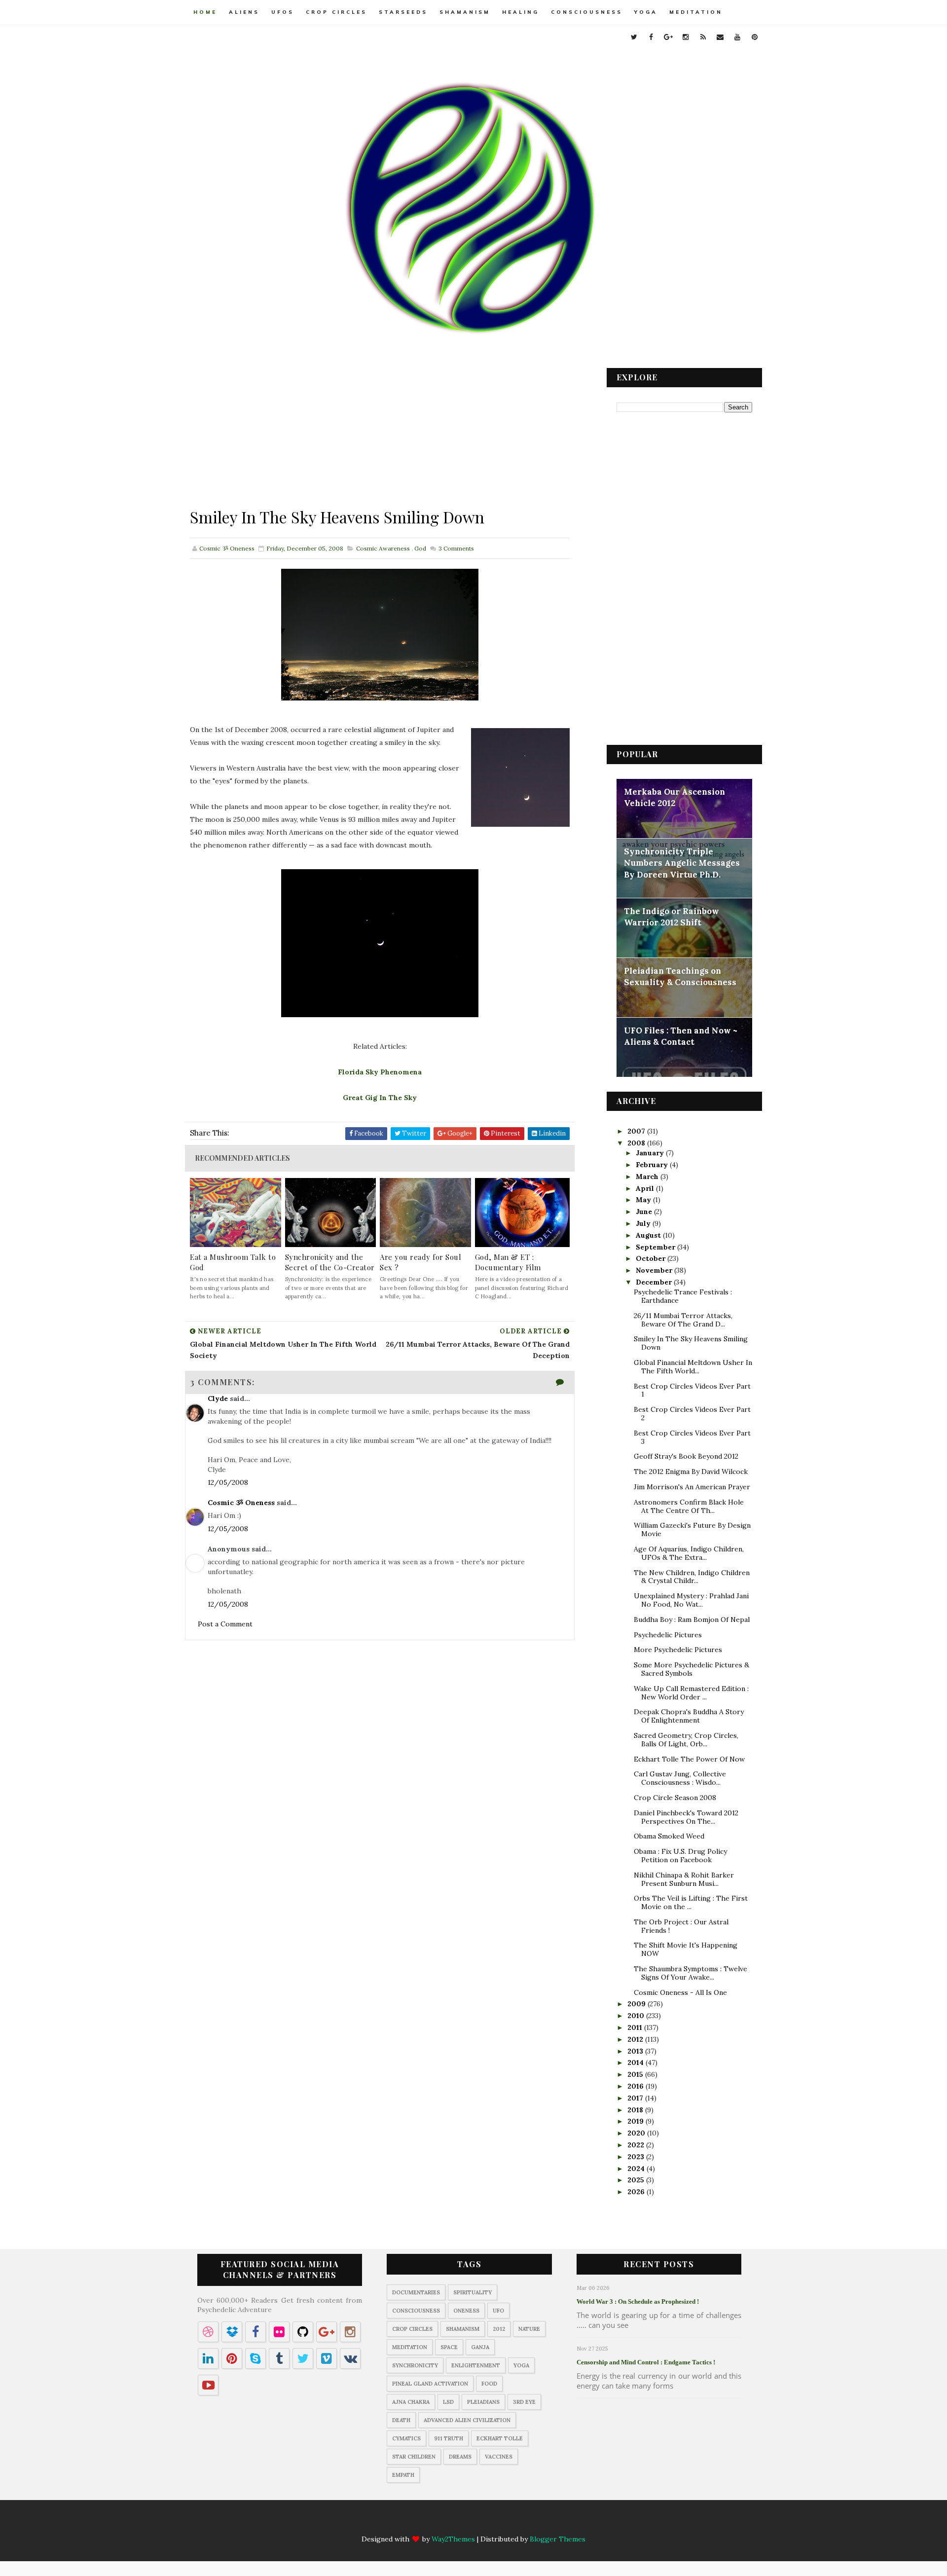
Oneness (466, 2311)
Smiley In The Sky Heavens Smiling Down (691, 1343)
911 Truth (449, 2438)
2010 (637, 2016)
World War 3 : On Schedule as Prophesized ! (638, 2301)
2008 (637, 1143)
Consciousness (587, 12)
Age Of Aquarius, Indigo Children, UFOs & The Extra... (689, 1553)
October (652, 1258)
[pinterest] (755, 37)
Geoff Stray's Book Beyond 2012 (686, 1456)
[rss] (703, 37)
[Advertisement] (380, 437)
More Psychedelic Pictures (678, 1650)
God (420, 548)
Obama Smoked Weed (669, 1836)
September (656, 1247)
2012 (636, 2039)
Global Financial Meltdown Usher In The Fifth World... (693, 1367)
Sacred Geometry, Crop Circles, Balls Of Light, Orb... (686, 1740)
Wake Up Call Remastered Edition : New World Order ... (691, 1693)
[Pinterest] (541, 2522)
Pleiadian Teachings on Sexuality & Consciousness (680, 977)
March (648, 1177)
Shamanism (465, 12)
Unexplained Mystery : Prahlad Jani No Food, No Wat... (691, 1600)
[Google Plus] (445, 2522)
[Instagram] (464, 2522)
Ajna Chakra (411, 2402)
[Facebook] (426, 2522)
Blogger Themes (558, 2539)
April (646, 1188)
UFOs (283, 12)
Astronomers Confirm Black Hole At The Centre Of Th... (689, 1506)
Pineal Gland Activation (430, 2384)
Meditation (696, 12)
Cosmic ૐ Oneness (241, 1503)
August (649, 1235)
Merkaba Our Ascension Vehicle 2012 (674, 798)
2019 (637, 2121)
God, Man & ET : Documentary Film (508, 1262)
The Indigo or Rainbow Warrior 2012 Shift (672, 917)
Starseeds (403, 12)
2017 (636, 2098)
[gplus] (668, 37)
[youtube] (737, 37)
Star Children (414, 2457)
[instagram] (686, 37)
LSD (448, 2402)
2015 (636, 2074)
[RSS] (483, 2522)
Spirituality (473, 2292)
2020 (637, 2133)
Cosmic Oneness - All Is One (680, 1992)
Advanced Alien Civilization (467, 2420)
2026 (637, 2192)
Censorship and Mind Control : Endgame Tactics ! (646, 2362)
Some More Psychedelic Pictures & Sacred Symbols (692, 1669)
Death (401, 2420)
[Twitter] (406, 2522)
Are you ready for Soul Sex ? (420, 1262)
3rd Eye (524, 2402)
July (644, 1223)
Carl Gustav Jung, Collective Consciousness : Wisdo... (680, 1778)
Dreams (460, 2457)
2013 (636, 2051)
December (655, 1282)
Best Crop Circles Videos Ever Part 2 (692, 1414)
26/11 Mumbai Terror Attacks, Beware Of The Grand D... (683, 1320)
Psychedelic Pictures (668, 1635)
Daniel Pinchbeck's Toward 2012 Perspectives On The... (686, 1817)
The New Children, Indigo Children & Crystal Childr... (692, 1577)
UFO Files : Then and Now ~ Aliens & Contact (681, 1036)
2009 (637, 2004)
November (655, 1270)
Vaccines (499, 2457)
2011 (636, 2027)
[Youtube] (522, 2522)
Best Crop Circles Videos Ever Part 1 (692, 1390)
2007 (637, 1131)
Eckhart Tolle (500, 2438)
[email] (720, 37)
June (645, 1212)
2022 (637, 2145)
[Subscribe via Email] (503, 2522)
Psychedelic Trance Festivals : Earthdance (683, 1296)
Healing (521, 12)
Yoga (646, 12)
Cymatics (406, 2438)
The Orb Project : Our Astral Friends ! (681, 1926)
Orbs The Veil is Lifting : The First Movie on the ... (691, 1902)
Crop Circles (336, 12)
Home (205, 12)
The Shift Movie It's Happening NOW (686, 1949)
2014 (637, 2062)
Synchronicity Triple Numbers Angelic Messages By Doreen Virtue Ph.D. (682, 863)
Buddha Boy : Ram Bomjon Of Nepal (692, 1619)
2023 (637, 2157)
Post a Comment (225, 1624)
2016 (637, 2086)
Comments (455, 548)
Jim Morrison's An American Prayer (692, 1487)
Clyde (218, 1398)
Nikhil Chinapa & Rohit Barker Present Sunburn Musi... (684, 1879)
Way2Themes (453, 2539)
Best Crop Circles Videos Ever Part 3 (692, 1437)
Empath (403, 2475)
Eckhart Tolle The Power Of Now (689, 1759)
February (653, 1165)
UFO (498, 2311)
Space (449, 2347)
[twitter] (634, 37)
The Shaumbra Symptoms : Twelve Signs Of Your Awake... (691, 1973)
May (644, 1200)
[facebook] (651, 37)
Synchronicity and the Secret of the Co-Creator (330, 1262)
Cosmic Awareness (383, 548)
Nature (529, 2329)
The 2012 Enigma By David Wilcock (691, 1472)
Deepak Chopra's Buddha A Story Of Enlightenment (689, 1716)
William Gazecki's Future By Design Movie (692, 1529)
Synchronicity (415, 2365)
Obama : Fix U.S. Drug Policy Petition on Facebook (680, 1856)
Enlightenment (476, 2365)
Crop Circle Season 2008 (675, 1798)
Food (489, 2384)
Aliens (244, 12)
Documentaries (416, 2292)
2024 (637, 2169)
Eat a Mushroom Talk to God (233, 1262)
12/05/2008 (228, 1482)
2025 (637, 2180)
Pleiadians (483, 2402)
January (651, 1153)
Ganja (480, 2347)
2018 (636, 2110)
